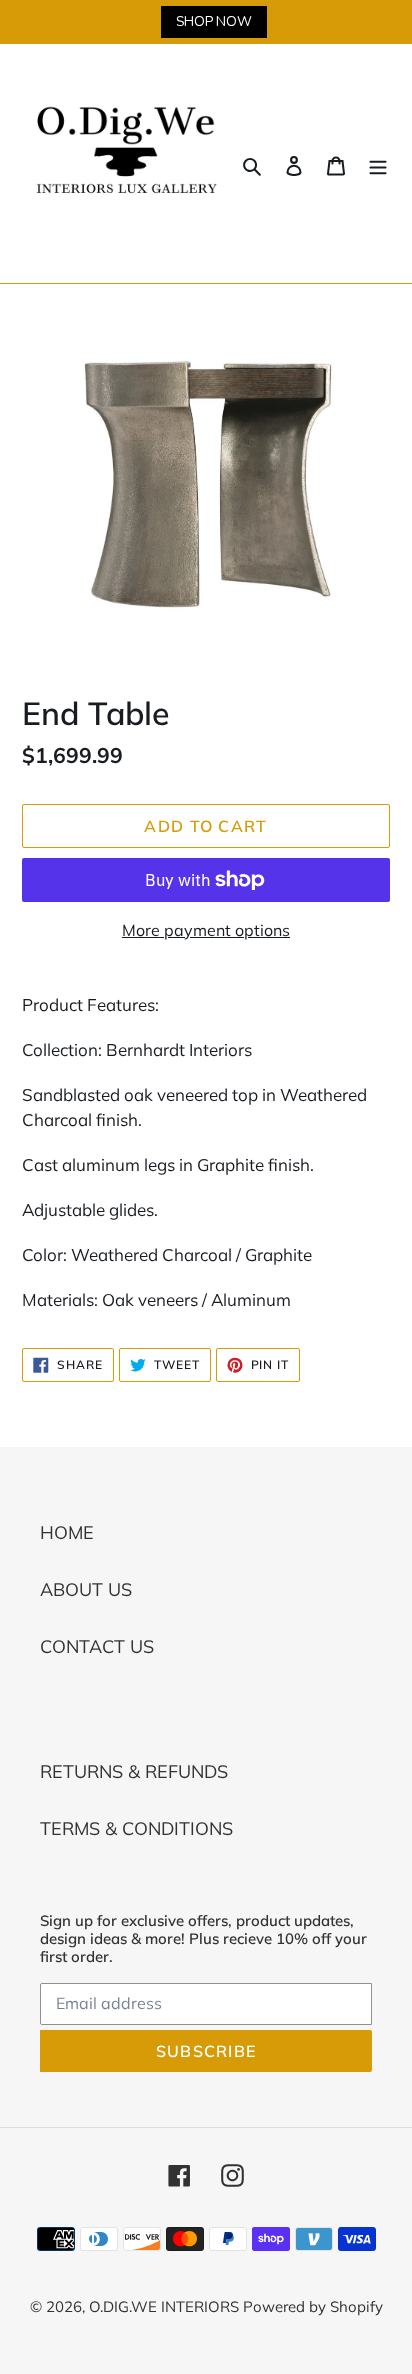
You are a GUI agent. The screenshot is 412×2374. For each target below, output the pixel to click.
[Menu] (378, 163)
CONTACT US (97, 1646)
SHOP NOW (214, 21)
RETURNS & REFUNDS (134, 1771)
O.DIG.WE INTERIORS (166, 2306)
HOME (67, 1532)
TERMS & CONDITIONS (136, 1828)
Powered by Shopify (313, 2306)
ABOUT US (86, 1589)
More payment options (206, 930)
